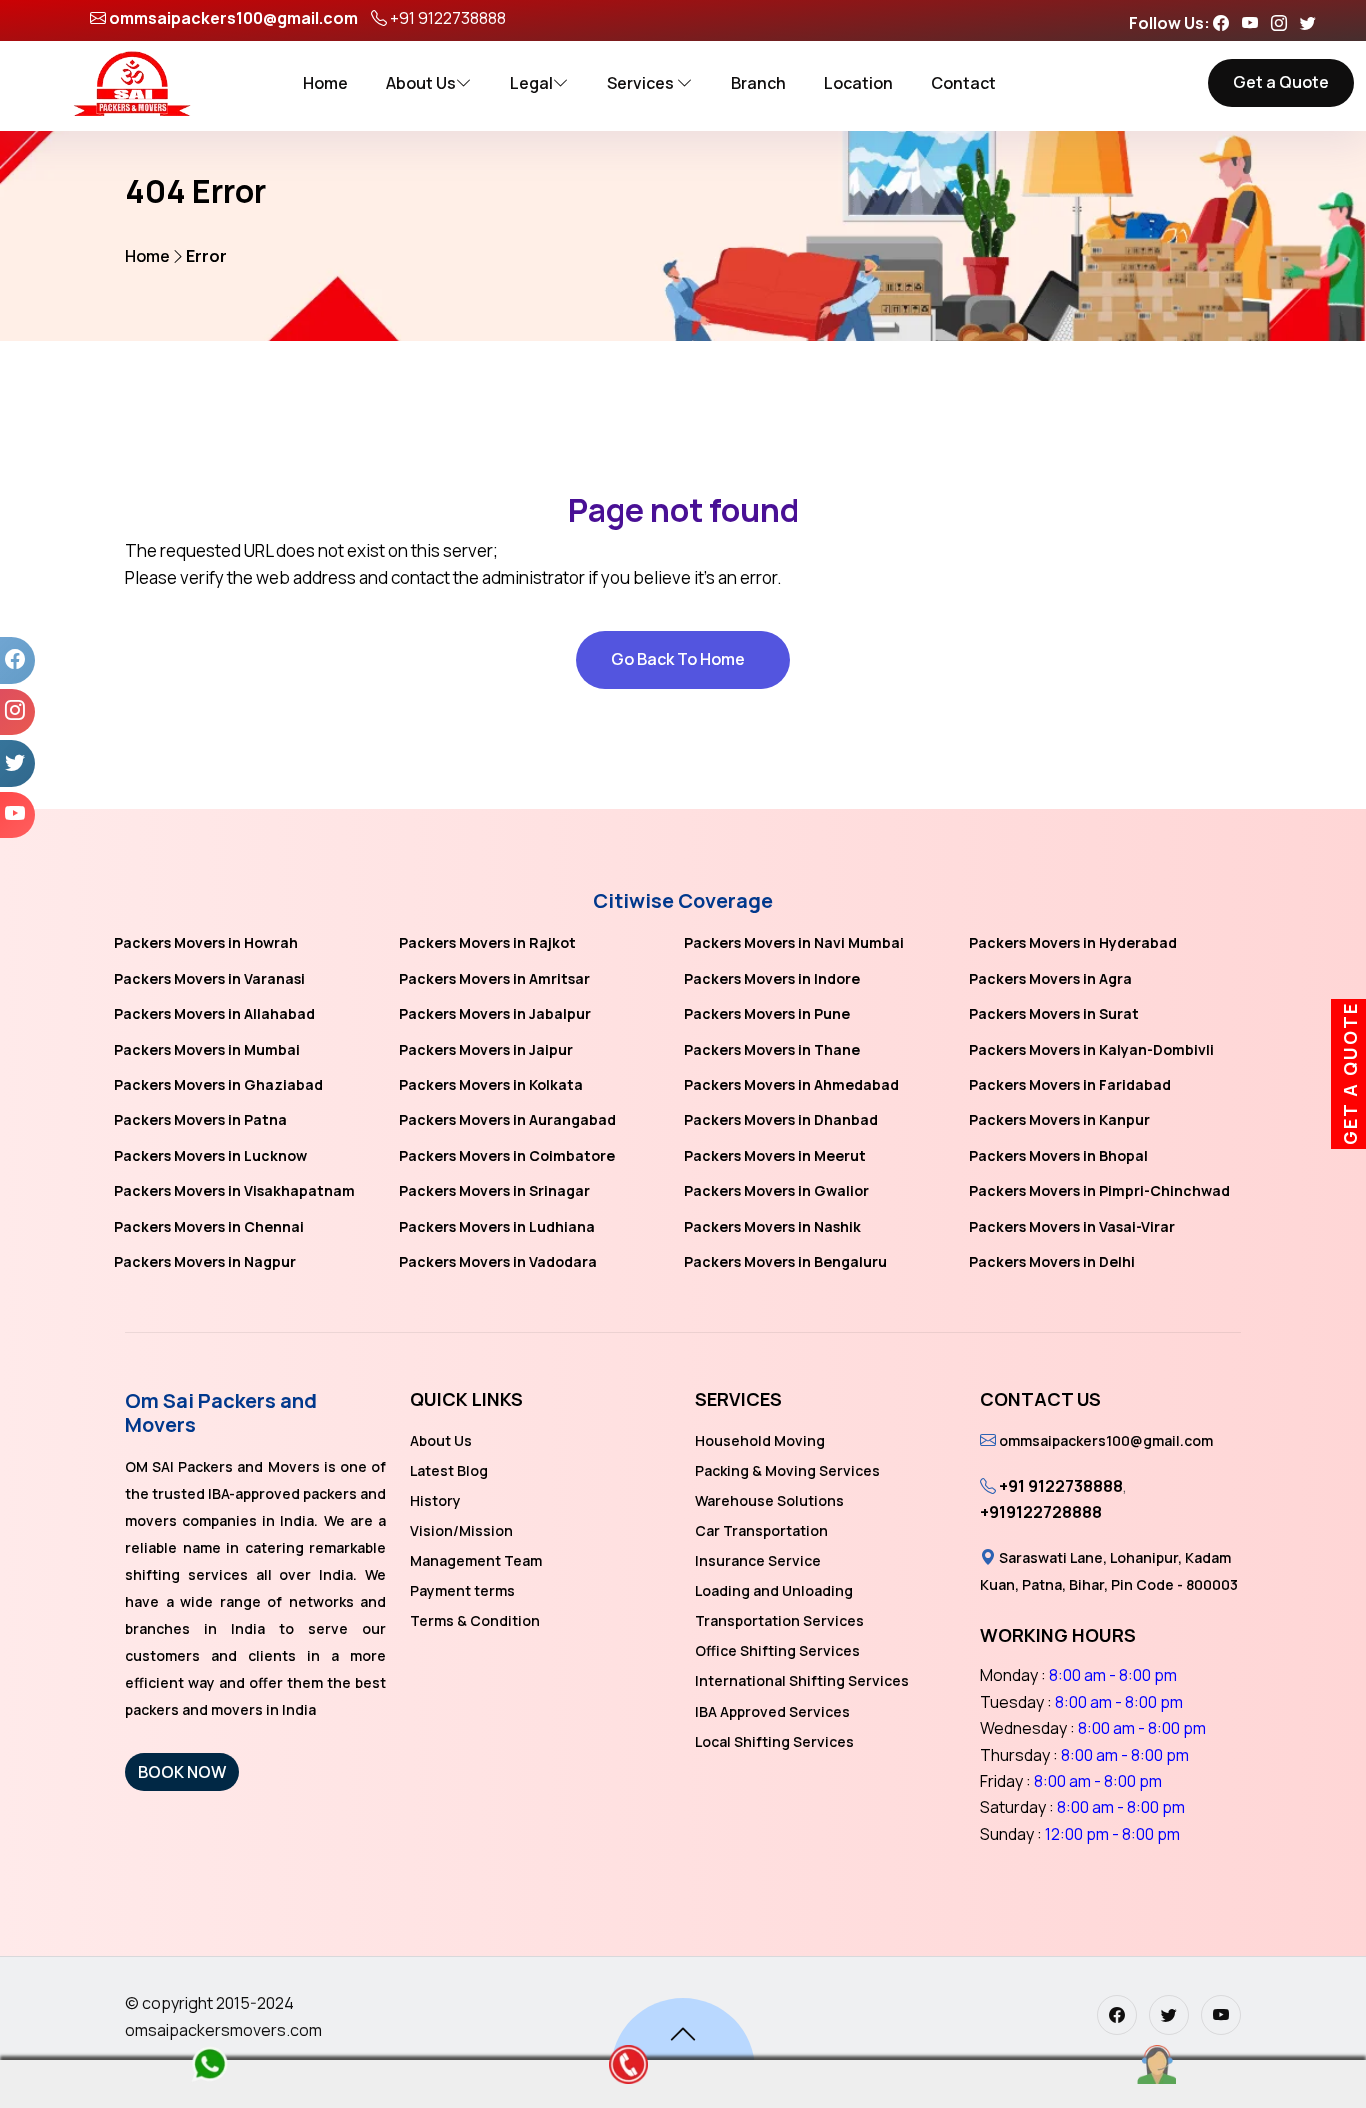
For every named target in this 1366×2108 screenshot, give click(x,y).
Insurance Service (758, 1560)
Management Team (476, 1560)
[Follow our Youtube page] (1255, 23)
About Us (421, 83)
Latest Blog (449, 1470)
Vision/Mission (461, 1530)
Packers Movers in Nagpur (205, 1261)
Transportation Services (779, 1620)
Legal (531, 83)
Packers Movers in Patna (200, 1119)
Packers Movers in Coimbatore (507, 1155)
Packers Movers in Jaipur (486, 1049)
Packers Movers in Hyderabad (1073, 942)
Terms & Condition (475, 1620)
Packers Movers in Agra (1050, 978)
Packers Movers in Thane (772, 1049)
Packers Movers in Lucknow (210, 1155)
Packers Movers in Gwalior (776, 1190)
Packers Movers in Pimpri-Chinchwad (1099, 1190)
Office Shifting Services (777, 1650)
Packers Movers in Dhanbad (781, 1119)
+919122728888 (1041, 1512)
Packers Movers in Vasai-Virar (1072, 1226)
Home (325, 83)
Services (642, 83)
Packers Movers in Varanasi (209, 978)
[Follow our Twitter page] (1313, 23)
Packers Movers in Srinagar (494, 1190)
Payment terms (462, 1590)
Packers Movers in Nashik (772, 1226)
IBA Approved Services (772, 1711)
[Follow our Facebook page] (1226, 23)
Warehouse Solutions (769, 1500)
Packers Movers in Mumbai (207, 1049)
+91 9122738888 (448, 18)
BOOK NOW (182, 1772)
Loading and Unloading (774, 1590)
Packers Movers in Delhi (1052, 1261)
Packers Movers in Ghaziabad (218, 1084)
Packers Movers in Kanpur (1059, 1119)
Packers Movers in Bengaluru (785, 1261)
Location (858, 83)
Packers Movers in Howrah (206, 942)
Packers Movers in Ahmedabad (791, 1084)
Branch (758, 83)
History (435, 1500)
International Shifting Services (802, 1680)
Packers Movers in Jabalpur (495, 1013)
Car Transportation (761, 1530)
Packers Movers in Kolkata (491, 1084)
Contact (963, 83)
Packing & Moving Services (787, 1470)
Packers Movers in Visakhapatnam (234, 1190)
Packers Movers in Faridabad (1070, 1084)
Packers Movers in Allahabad (214, 1013)
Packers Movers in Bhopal (1058, 1155)
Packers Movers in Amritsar (494, 978)
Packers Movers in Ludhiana (497, 1226)
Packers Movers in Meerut (775, 1155)
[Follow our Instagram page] (1284, 23)
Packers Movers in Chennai (209, 1226)
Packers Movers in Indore (772, 978)
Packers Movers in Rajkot (487, 942)
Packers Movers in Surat (1054, 1013)
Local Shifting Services (774, 1741)
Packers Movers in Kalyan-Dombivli (1091, 1049)
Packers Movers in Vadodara (498, 1261)
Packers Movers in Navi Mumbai (794, 942)
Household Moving (760, 1440)
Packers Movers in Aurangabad (507, 1119)
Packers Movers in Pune (767, 1013)
